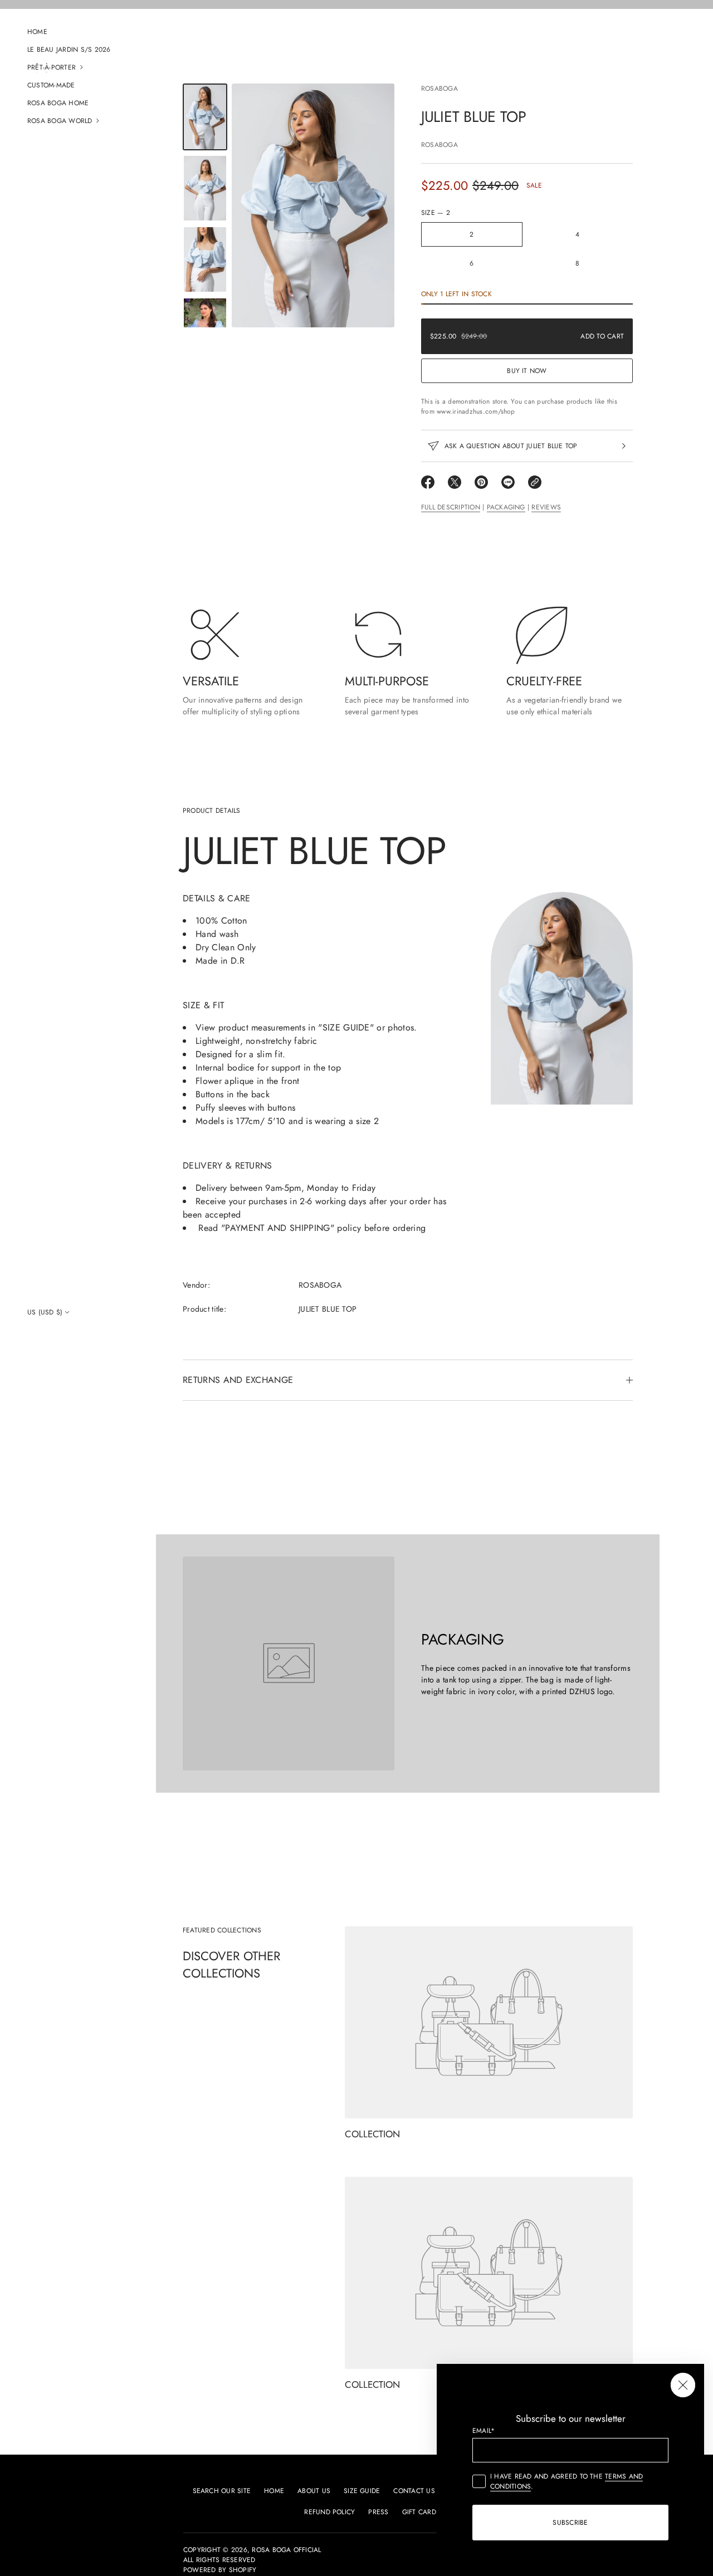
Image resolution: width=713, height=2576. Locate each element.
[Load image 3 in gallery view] (205, 259)
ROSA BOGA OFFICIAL (286, 2550)
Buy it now (527, 371)
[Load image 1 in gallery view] (205, 117)
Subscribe (570, 2523)
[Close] (683, 2385)
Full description (451, 507)
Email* (484, 2431)
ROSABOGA (439, 89)
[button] (78, 67)
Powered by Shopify (220, 2570)
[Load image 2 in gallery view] (205, 188)
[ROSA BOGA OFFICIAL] (208, 40)
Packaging (506, 507)
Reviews (546, 507)
